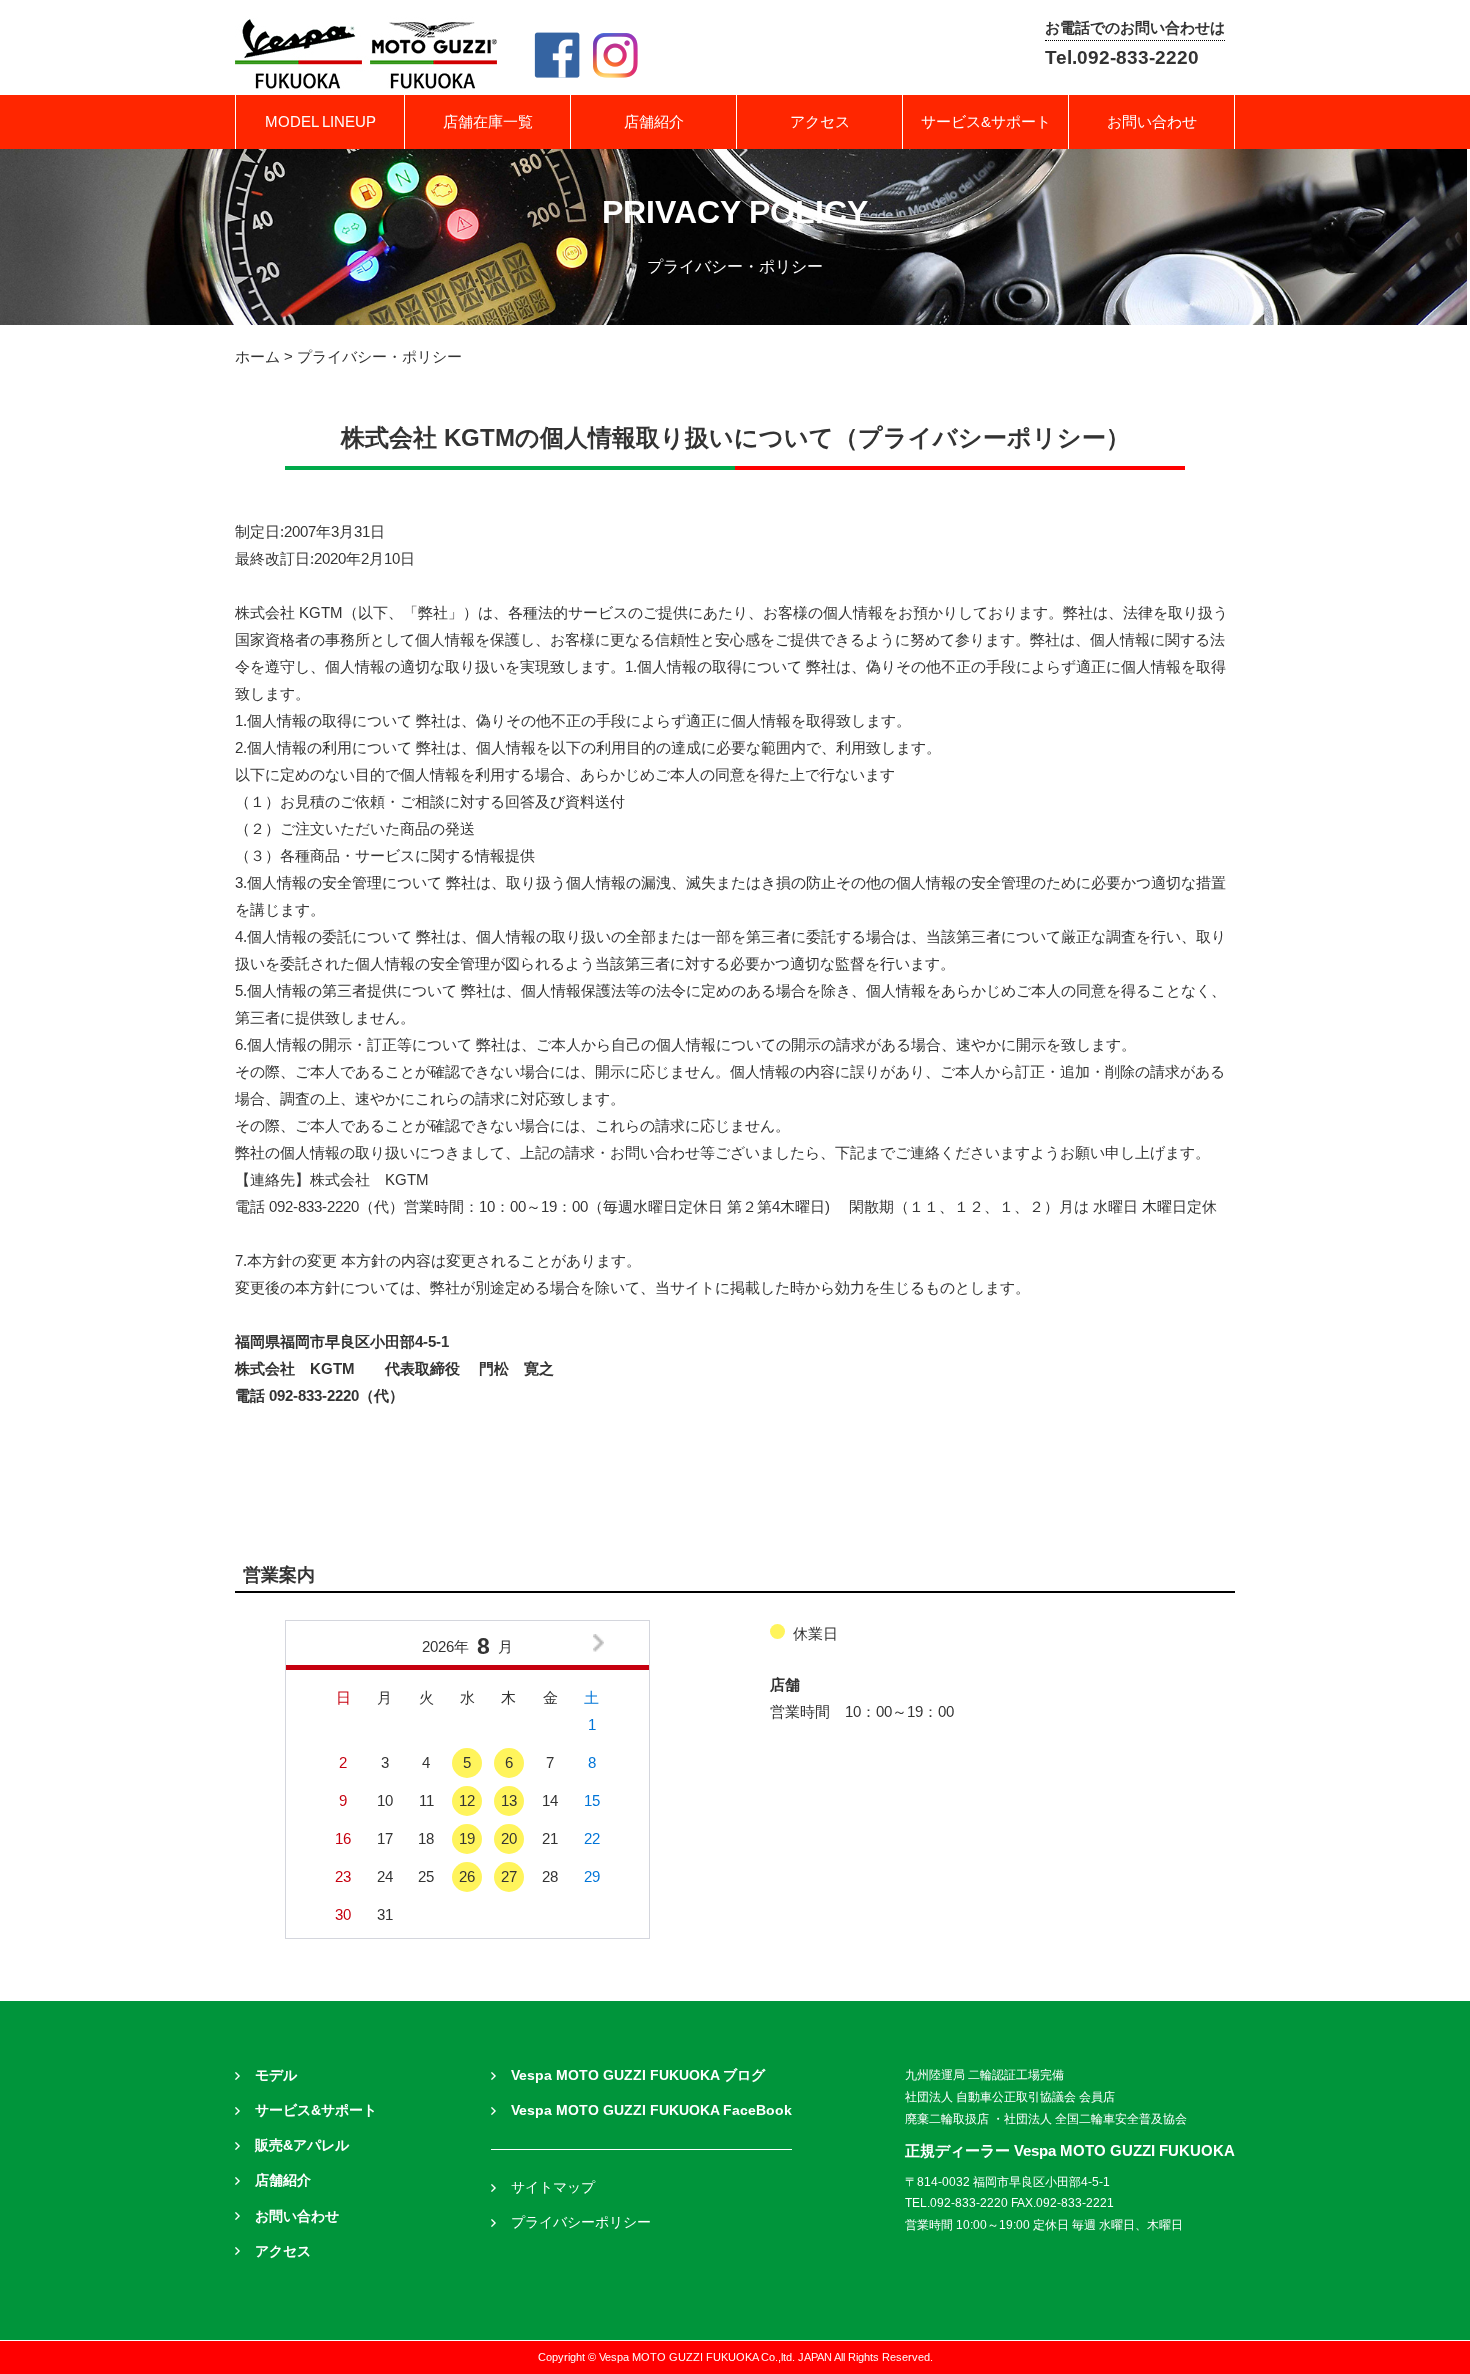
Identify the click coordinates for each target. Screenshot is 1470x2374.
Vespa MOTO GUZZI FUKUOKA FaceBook (651, 2110)
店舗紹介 (654, 121)
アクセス (820, 121)
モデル (276, 2075)
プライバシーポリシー (581, 2222)
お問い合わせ (1152, 121)
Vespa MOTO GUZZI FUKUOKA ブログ (638, 2075)
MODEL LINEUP (320, 121)
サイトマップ (553, 2187)
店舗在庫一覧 (488, 121)
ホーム (257, 356)
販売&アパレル (302, 2145)
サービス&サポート (986, 121)
